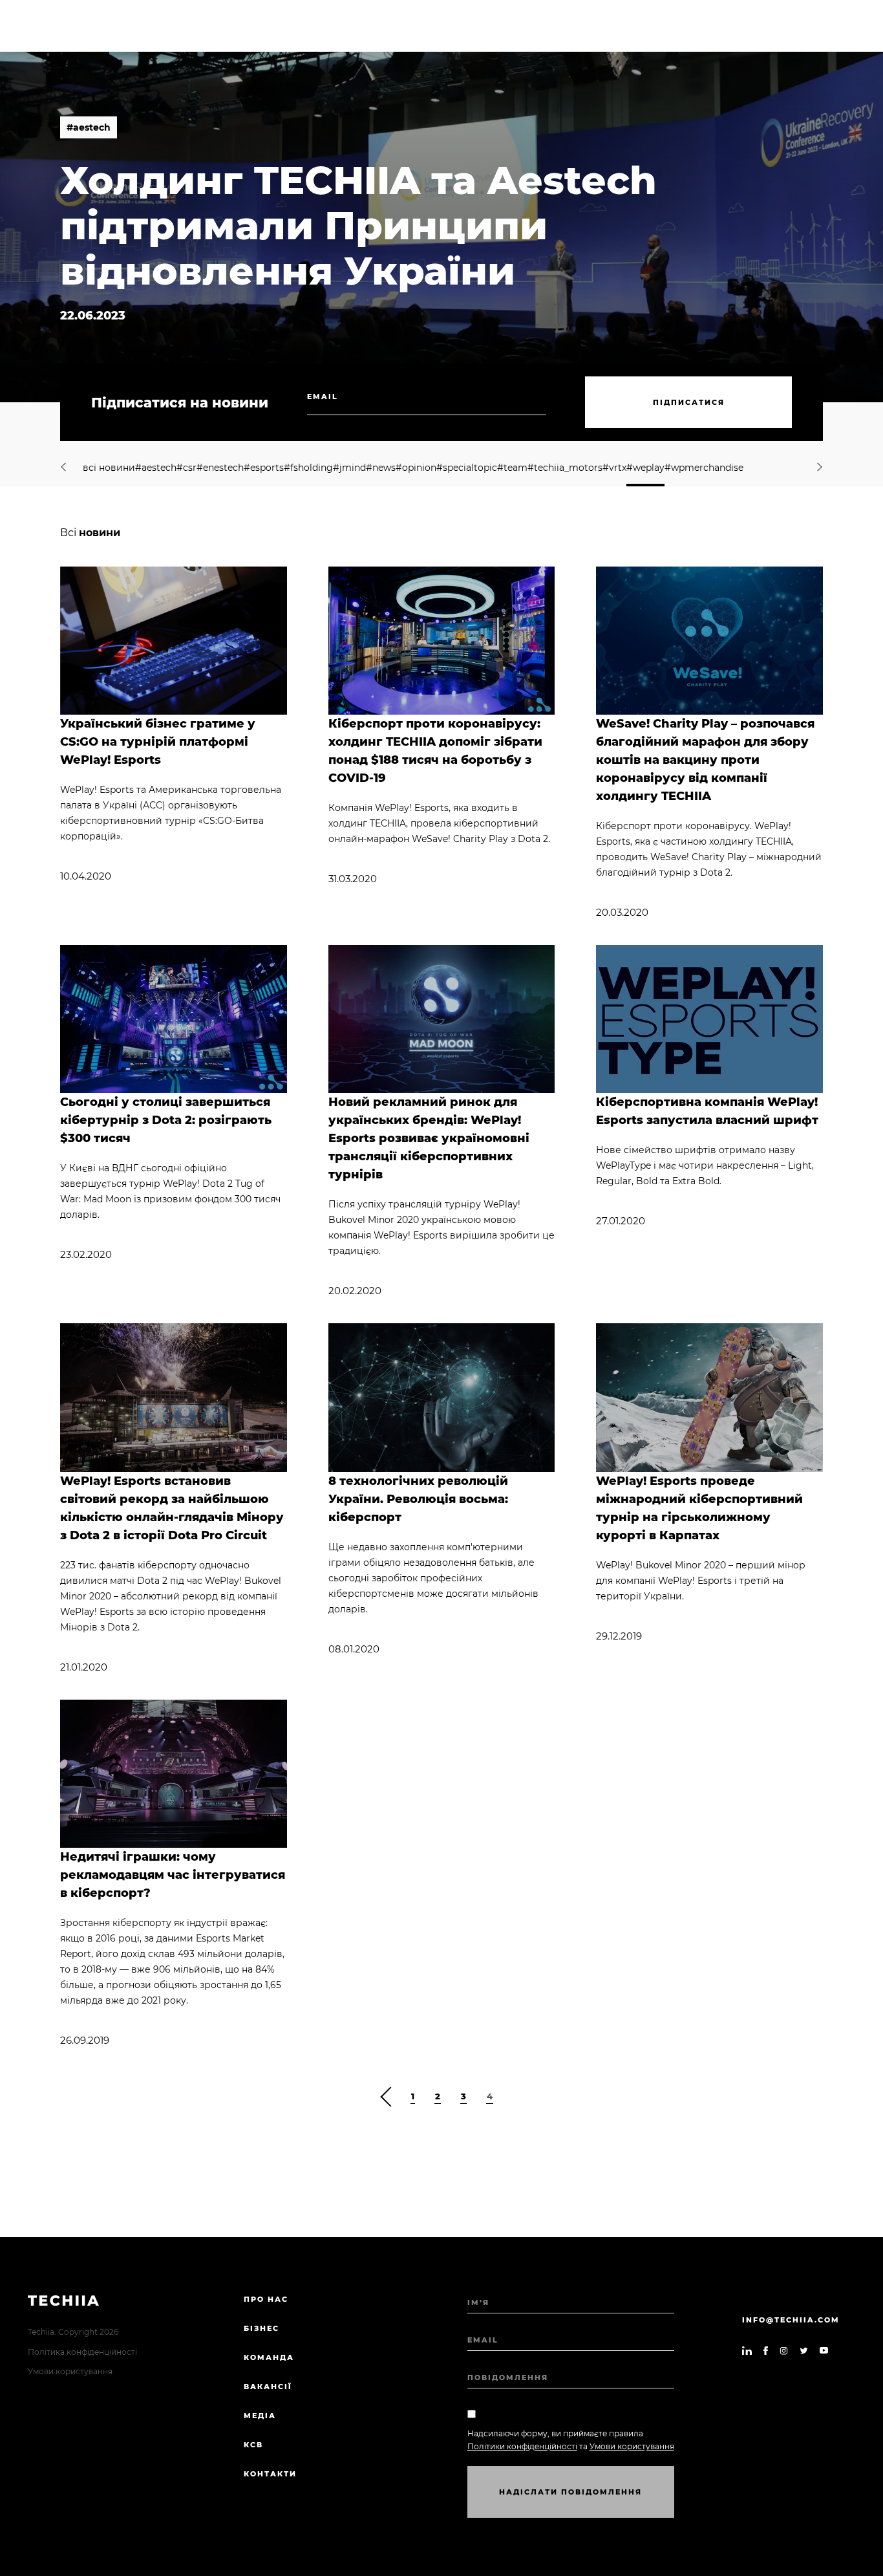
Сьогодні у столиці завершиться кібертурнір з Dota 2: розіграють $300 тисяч (166, 1120)
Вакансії (268, 2387)
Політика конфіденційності (82, 2352)
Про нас (266, 2299)
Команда (269, 2357)
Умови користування (70, 2371)
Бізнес (261, 2328)
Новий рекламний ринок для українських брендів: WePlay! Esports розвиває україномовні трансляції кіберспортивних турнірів (429, 1138)
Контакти (270, 2474)
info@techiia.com (791, 2320)
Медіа (260, 2416)
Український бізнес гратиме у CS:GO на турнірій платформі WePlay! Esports (158, 742)
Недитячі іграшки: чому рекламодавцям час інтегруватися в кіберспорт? (173, 1875)
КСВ (253, 2445)
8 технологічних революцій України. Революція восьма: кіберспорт (418, 1499)
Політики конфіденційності (522, 2446)
